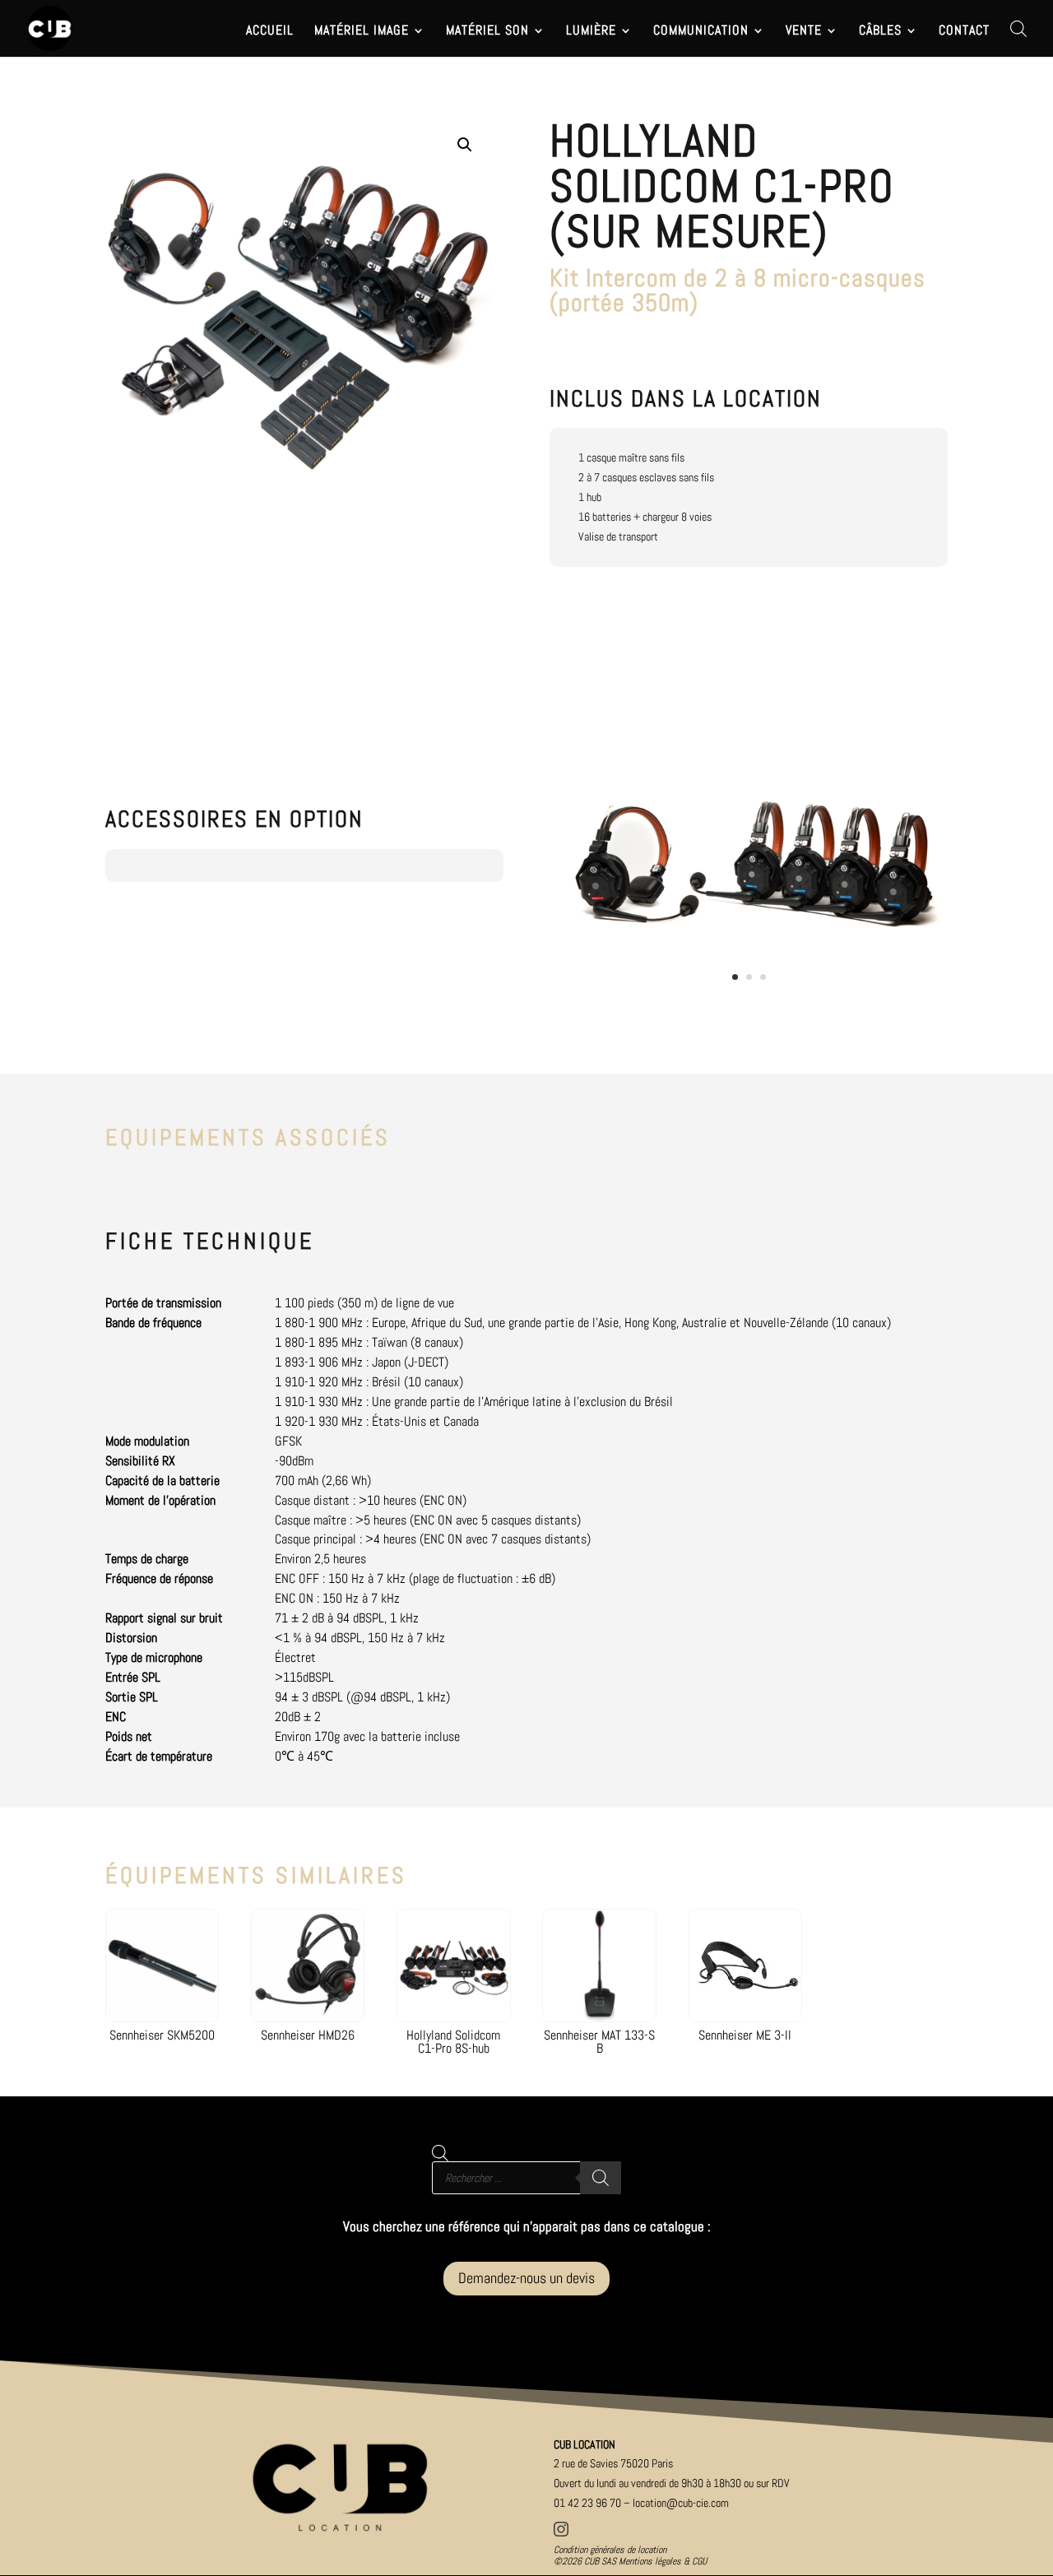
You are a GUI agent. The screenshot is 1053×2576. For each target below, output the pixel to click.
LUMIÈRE (591, 32)
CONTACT (964, 32)
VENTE (804, 32)
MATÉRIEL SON (487, 32)
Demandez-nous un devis (526, 2278)
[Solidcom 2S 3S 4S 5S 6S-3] (755, 1006)
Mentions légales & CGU (663, 2561)
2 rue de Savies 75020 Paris (613, 2463)
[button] (465, 145)
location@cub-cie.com (681, 2503)
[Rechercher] (601, 2178)
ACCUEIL (270, 32)
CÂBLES (880, 32)
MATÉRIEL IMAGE (362, 32)
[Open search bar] (1018, 28)
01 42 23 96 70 (587, 2503)
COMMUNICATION (701, 32)
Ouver (672, 2483)
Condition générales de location (610, 2550)
